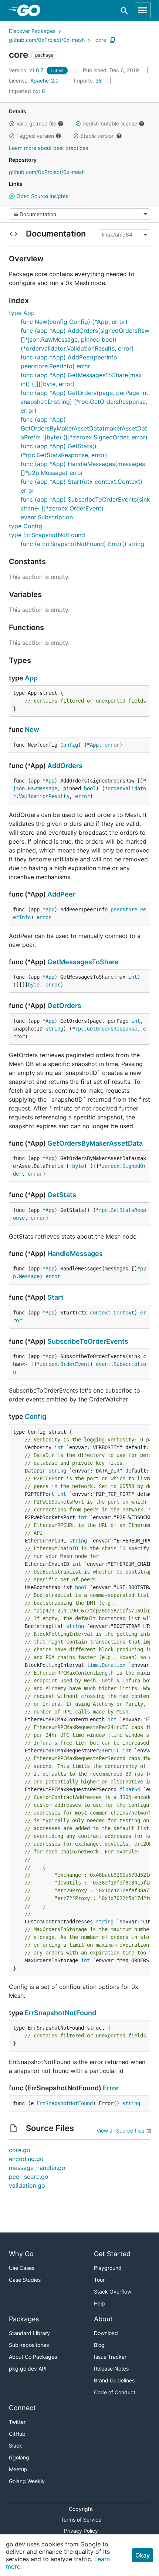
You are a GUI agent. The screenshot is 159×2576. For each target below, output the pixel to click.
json (19, 788)
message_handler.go (37, 2168)
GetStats (62, 1195)
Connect (22, 2408)
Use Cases (22, 2268)
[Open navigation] (143, 10)
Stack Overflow (113, 2292)
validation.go (27, 2185)
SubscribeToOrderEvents (88, 1341)
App (31, 678)
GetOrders (64, 1006)
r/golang (19, 2457)
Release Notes (111, 2369)
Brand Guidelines (114, 2380)
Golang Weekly (27, 2481)
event (103, 1364)
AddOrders (65, 766)
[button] (12, 124)
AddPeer (61, 894)
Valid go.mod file (36, 123)
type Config (26, 526)
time (93, 1665)
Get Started (112, 2254)
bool (90, 788)
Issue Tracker (110, 2357)
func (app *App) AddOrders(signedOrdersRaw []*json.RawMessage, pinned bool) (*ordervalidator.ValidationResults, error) (85, 339)
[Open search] (124, 11)
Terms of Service (81, 2520)
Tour (99, 2280)
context (100, 1313)
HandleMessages (75, 1254)
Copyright (81, 2509)
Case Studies (25, 2280)
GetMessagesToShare (83, 962)
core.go (20, 2150)
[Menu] (79, 214)
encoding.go (26, 2159)
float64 (130, 1789)
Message (29, 1276)
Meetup (18, 2469)
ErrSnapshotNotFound (60, 2013)
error (112, 745)
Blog (99, 2345)
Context (124, 1313)
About (103, 2319)
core (101, 40)
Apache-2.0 (45, 81)
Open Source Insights (42, 196)
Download (106, 2333)
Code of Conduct (115, 2392)
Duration (114, 1665)
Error (111, 2088)
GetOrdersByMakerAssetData (95, 1143)
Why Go (21, 2254)
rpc (79, 1029)
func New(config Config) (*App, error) (74, 322)
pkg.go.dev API (28, 2369)
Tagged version (35, 136)
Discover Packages (32, 31)
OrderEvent (75, 1364)
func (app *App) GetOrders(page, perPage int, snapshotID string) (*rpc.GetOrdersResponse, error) (85, 402)
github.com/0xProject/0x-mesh (47, 40)
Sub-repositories (29, 2345)
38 (89, 81)
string (54, 1029)
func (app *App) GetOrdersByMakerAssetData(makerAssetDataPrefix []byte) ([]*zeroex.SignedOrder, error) (84, 428)
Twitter (17, 2422)
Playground (108, 2268)
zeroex (111, 1166)
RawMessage (43, 788)
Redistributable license (110, 123)
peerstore (124, 910)
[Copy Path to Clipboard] (112, 40)
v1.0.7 (27, 70)
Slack (16, 2446)
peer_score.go (29, 2177)
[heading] (31, 10)
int (133, 977)
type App (22, 313)
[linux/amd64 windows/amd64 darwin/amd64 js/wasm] (124, 235)
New (32, 729)
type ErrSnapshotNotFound (47, 535)
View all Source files (120, 2131)
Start (55, 1297)
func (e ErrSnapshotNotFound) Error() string (82, 544)
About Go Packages (33, 2357)
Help (99, 2303)
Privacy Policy (81, 2531)
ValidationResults (44, 796)
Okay (143, 2555)
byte (34, 985)
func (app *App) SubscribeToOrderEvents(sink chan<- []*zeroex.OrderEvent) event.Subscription (85, 508)
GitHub (17, 2434)
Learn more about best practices (48, 148)
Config (69, 745)
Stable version (97, 136)
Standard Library (29, 2333)
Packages (24, 2319)
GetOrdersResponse (112, 1029)
